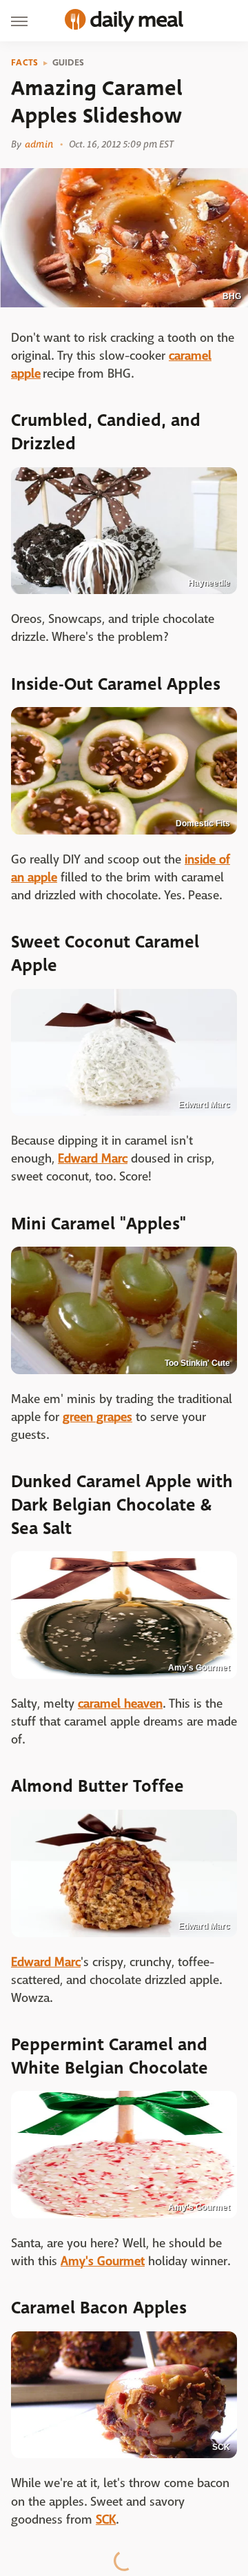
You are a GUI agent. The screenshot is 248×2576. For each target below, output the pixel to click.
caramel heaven (120, 1704)
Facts (25, 63)
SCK (106, 2520)
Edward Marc (93, 1159)
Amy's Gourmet (103, 2261)
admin (39, 144)
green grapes (97, 1417)
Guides (69, 63)
